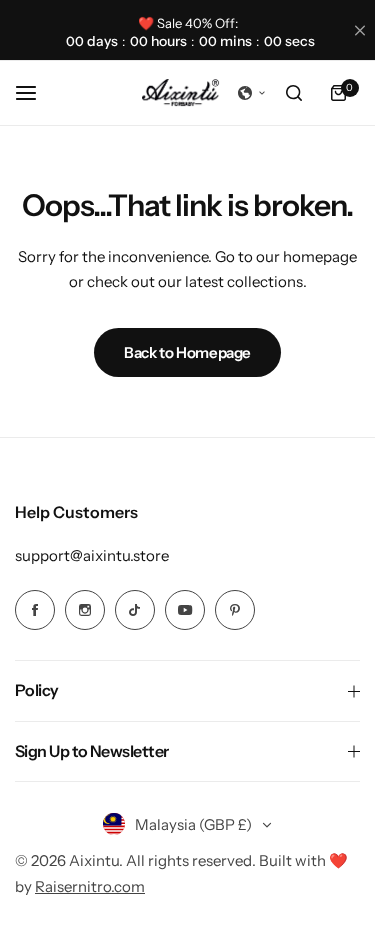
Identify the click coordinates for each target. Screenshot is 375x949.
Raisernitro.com (90, 886)
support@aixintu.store (92, 555)
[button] (252, 93)
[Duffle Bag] (181, 93)
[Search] (294, 93)
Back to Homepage (187, 352)
